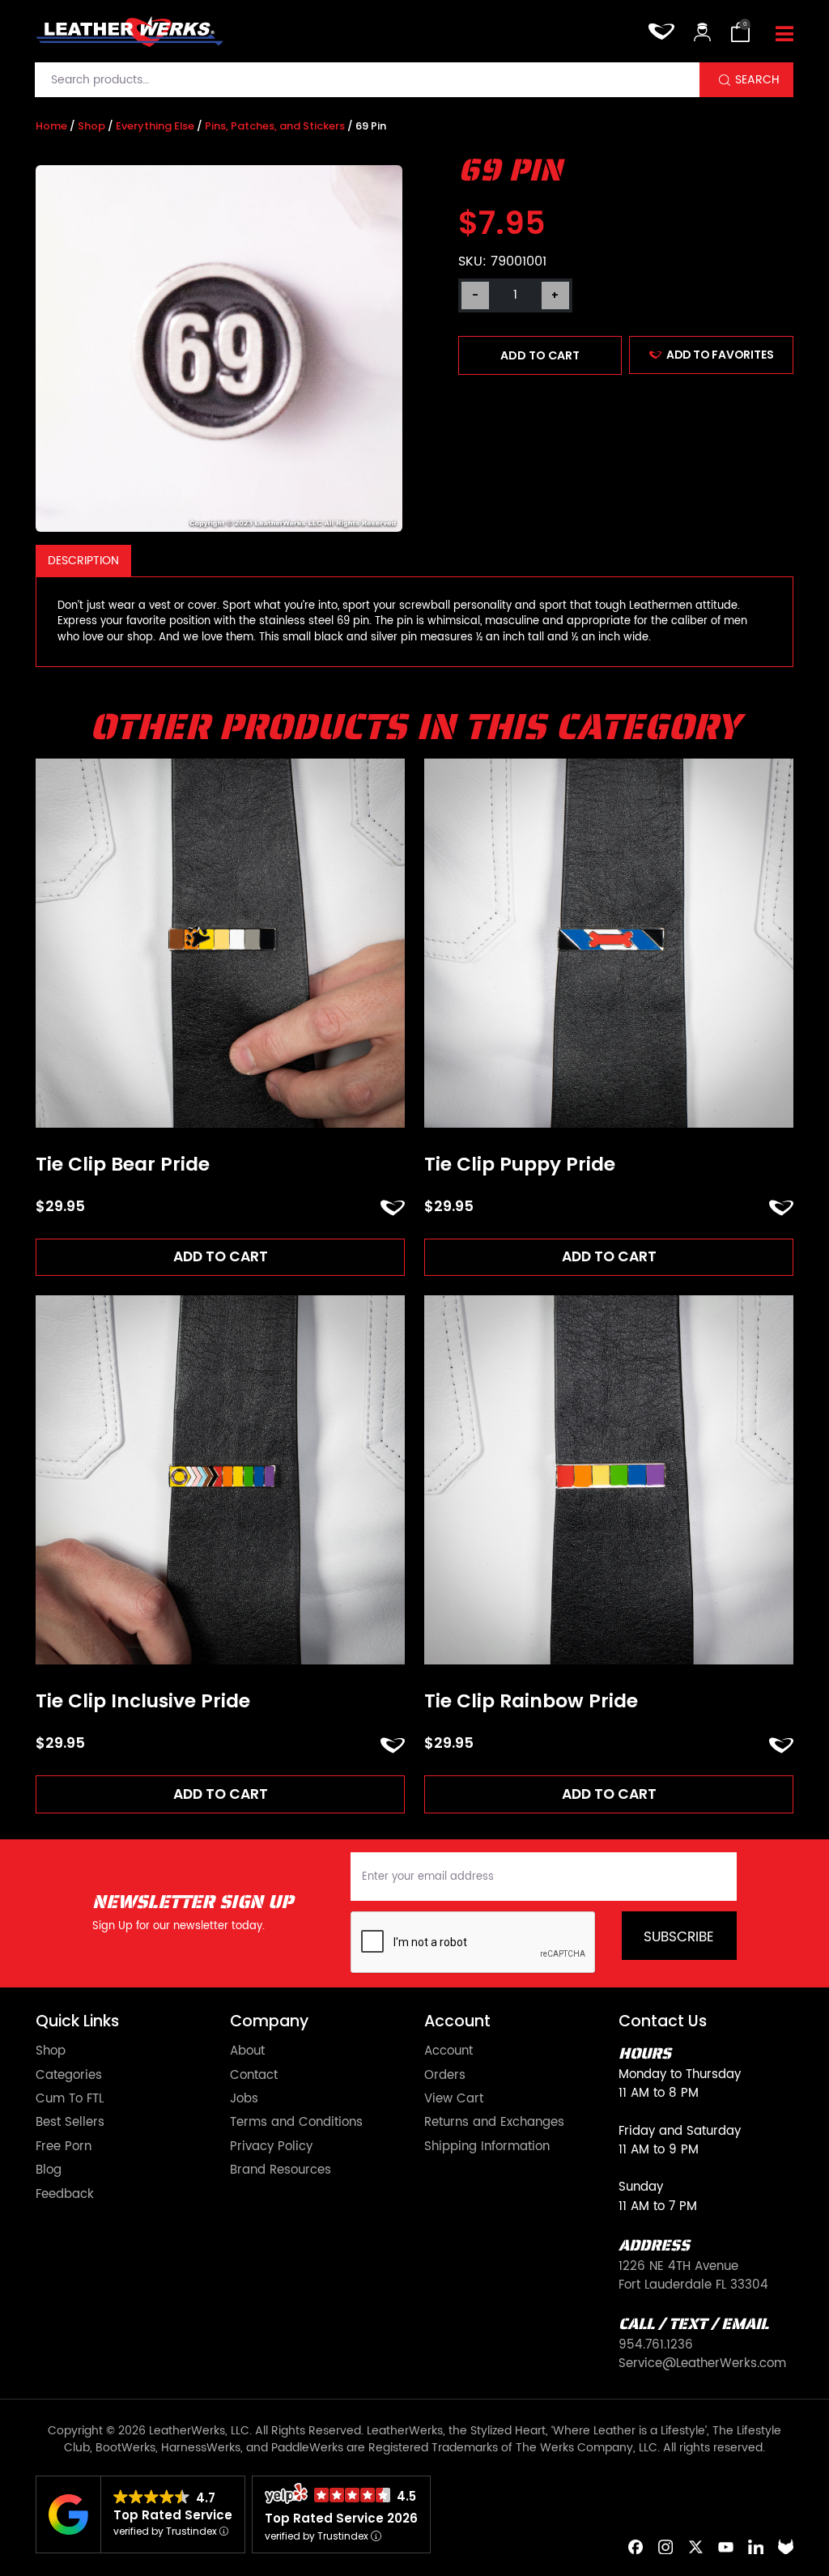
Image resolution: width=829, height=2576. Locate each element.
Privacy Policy (271, 2147)
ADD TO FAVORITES (720, 355)
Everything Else (155, 126)
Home (51, 126)
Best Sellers (70, 2122)
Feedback (65, 2194)
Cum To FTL (70, 2099)
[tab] (83, 561)
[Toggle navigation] (784, 35)
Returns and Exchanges (494, 2122)
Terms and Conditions (296, 2122)
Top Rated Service (173, 2515)
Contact (254, 2075)
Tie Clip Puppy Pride (520, 1165)
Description (83, 561)
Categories (69, 2075)
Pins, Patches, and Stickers (275, 126)
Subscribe (679, 1937)
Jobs (244, 2099)
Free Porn (64, 2147)
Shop (91, 126)
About (247, 2051)
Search (757, 80)
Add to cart (540, 355)
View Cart (454, 2099)
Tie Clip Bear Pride (123, 1165)
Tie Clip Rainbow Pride (531, 1702)
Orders (445, 2075)
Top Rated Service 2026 (341, 2518)
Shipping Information (487, 2147)
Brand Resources (281, 2170)
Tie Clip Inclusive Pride (143, 1702)
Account (449, 2051)
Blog (49, 2170)
